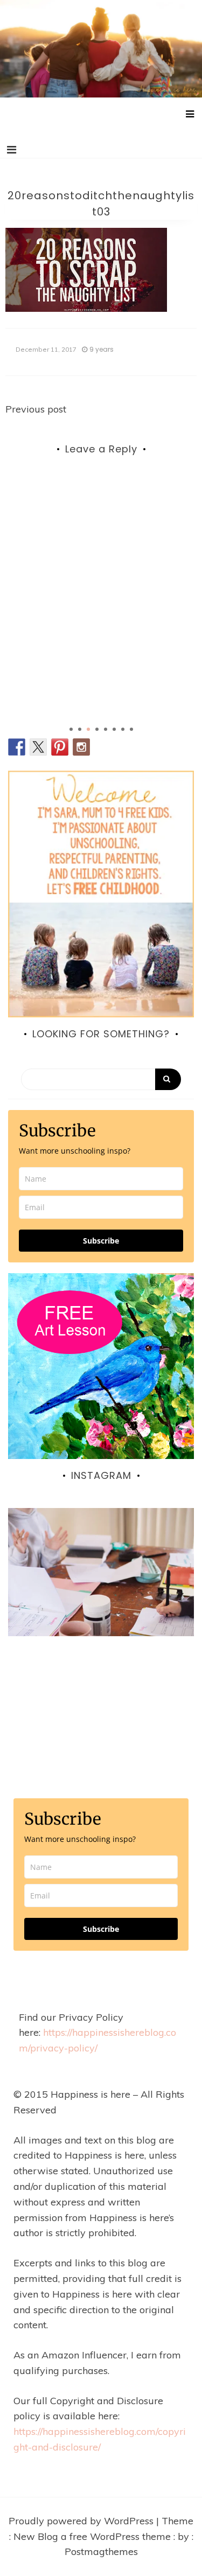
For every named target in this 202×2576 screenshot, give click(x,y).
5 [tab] (106, 729)
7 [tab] (123, 729)
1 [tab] (71, 729)
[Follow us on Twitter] (38, 747)
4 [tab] (97, 729)
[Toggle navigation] (12, 150)
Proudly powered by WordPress (82, 2521)
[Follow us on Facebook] (17, 747)
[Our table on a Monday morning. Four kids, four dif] (101, 1601)
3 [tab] (88, 729)
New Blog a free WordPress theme (93, 2536)
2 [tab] (80, 729)
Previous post (36, 409)
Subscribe (101, 1241)
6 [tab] (114, 729)
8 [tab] (131, 729)
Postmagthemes (101, 2551)
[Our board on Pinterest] (60, 747)
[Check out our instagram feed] (81, 747)
